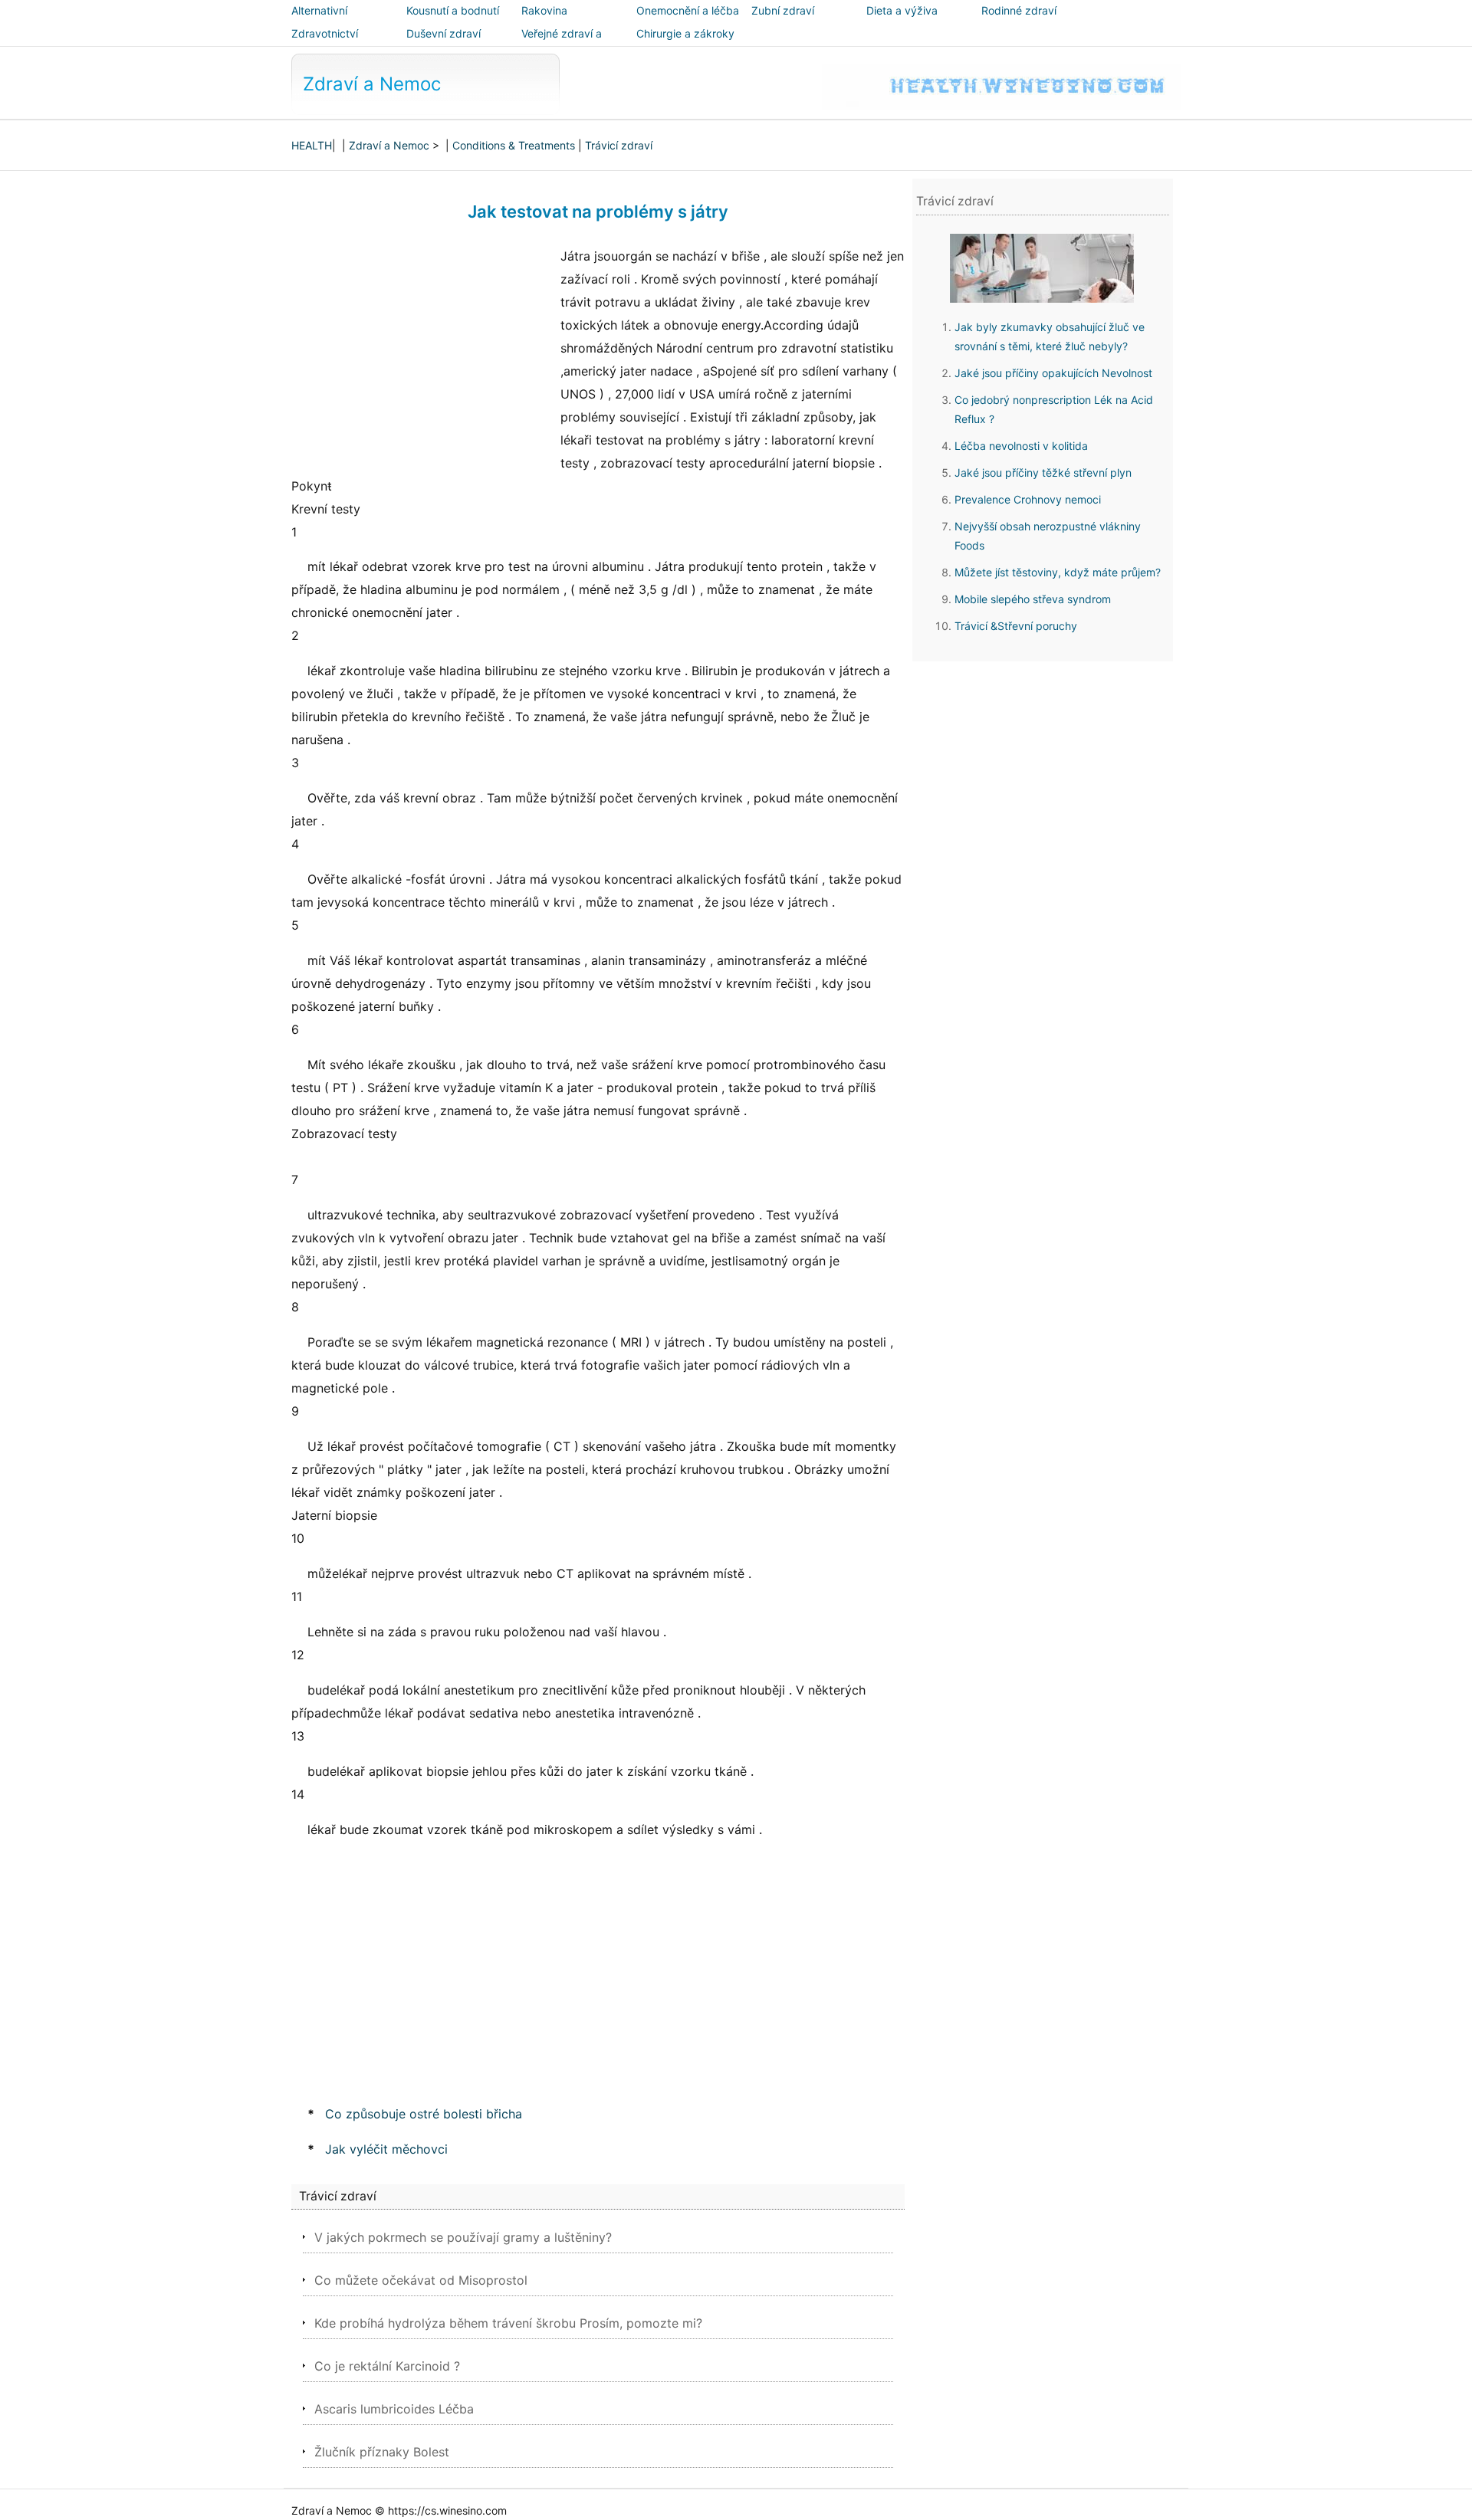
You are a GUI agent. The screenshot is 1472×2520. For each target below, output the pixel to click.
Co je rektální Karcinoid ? (387, 2366)
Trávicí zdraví (619, 145)
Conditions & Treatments (514, 145)
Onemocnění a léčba (688, 10)
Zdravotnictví (325, 33)
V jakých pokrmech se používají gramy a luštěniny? (463, 2237)
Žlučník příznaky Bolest (382, 2452)
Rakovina (544, 10)
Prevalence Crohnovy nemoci (1028, 499)
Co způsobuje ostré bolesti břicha (424, 2114)
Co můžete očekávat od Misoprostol (421, 2280)
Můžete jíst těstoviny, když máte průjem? (1058, 572)
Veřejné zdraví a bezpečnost (562, 44)
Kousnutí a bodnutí (453, 10)
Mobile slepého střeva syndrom (1033, 599)
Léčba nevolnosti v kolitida (1021, 446)
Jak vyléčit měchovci (386, 2149)
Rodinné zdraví (1019, 10)
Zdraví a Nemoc (372, 84)
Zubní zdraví (783, 10)
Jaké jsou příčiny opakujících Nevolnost (1053, 373)
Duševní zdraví (444, 33)
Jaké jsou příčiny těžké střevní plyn (1043, 472)
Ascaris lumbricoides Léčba (394, 2409)
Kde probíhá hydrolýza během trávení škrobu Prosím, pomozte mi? (508, 2323)
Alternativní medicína (319, 21)
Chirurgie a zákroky (685, 33)
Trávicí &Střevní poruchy (1016, 626)
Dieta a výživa (902, 10)
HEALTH (312, 145)
